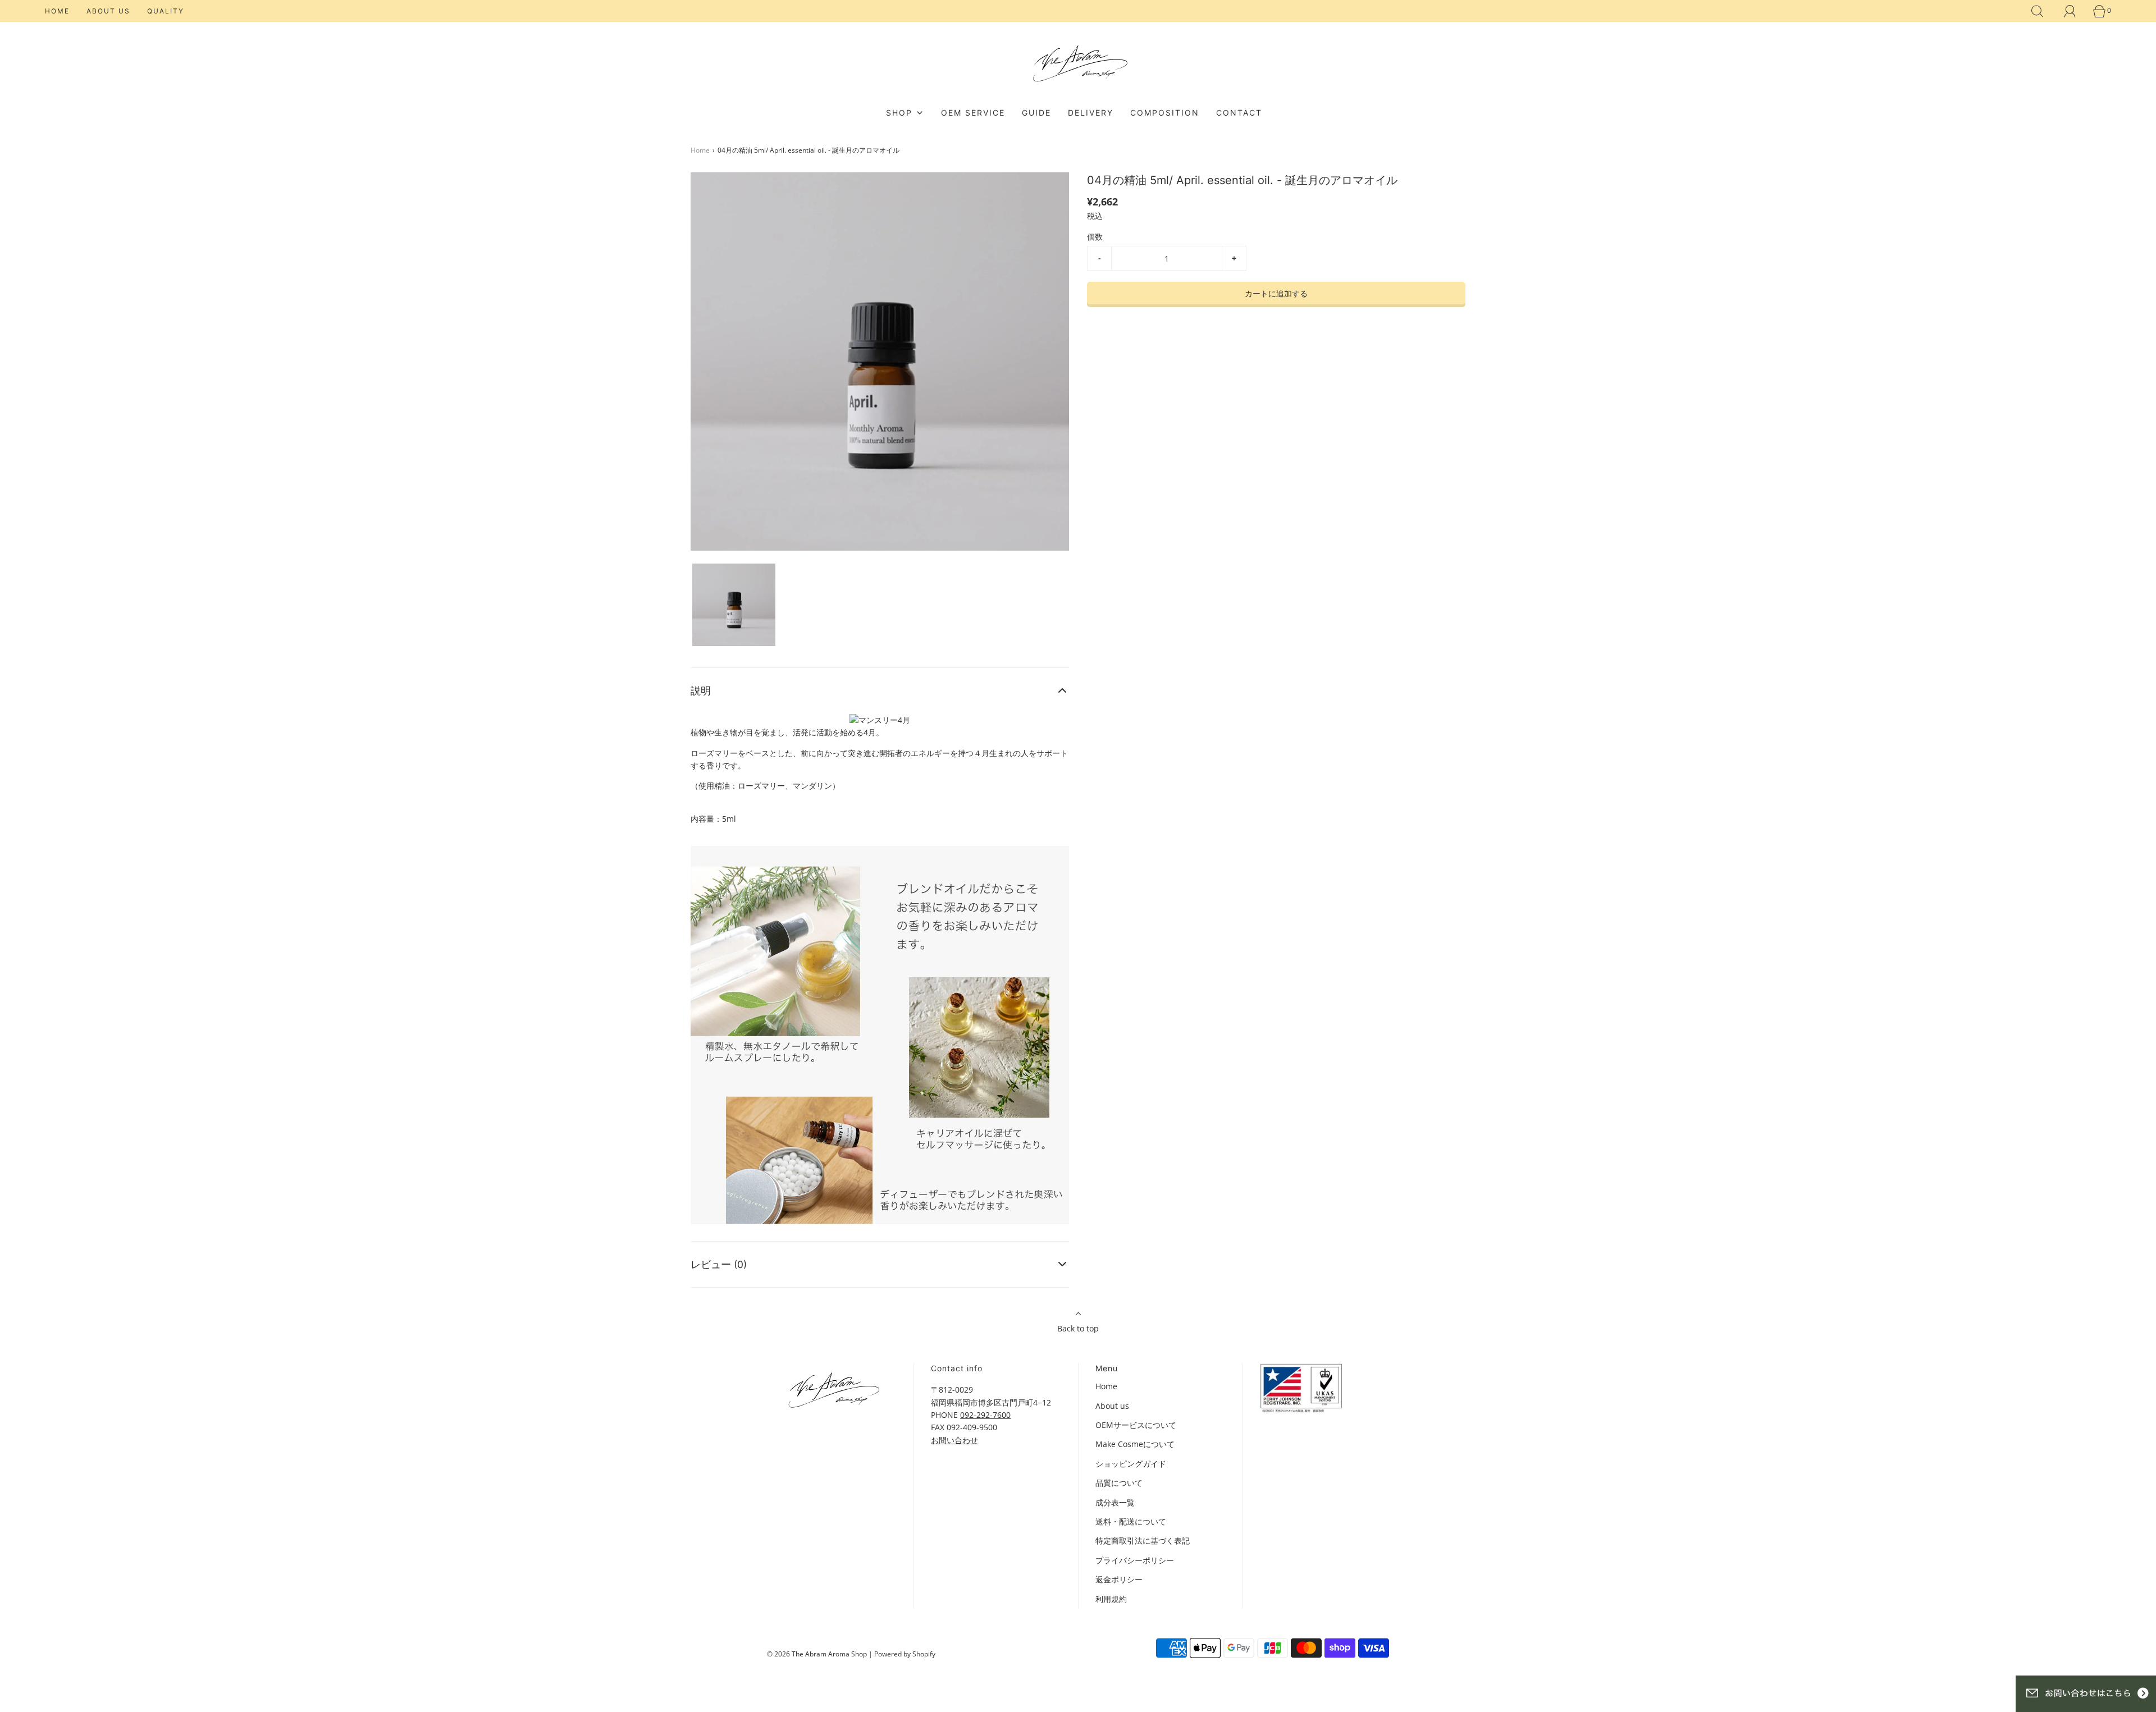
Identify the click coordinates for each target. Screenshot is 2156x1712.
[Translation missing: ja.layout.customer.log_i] (2070, 11)
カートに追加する (1276, 293)
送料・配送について (1131, 1521)
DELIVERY (1091, 113)
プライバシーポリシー (1135, 1560)
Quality (166, 11)
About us (108, 11)
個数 (1095, 237)
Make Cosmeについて (1135, 1444)
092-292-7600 (985, 1415)
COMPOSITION (1165, 113)
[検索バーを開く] (2038, 11)
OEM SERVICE (973, 113)
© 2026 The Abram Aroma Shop (817, 1654)
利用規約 (1111, 1599)
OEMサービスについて (1136, 1425)
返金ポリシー (1119, 1579)
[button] (734, 605)
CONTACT (1239, 113)
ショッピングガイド (1131, 1464)
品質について (1119, 1483)
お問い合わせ (954, 1440)
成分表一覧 (1115, 1502)
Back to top (1078, 1328)
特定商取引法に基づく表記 (1143, 1541)
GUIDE (1036, 113)
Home (57, 11)
